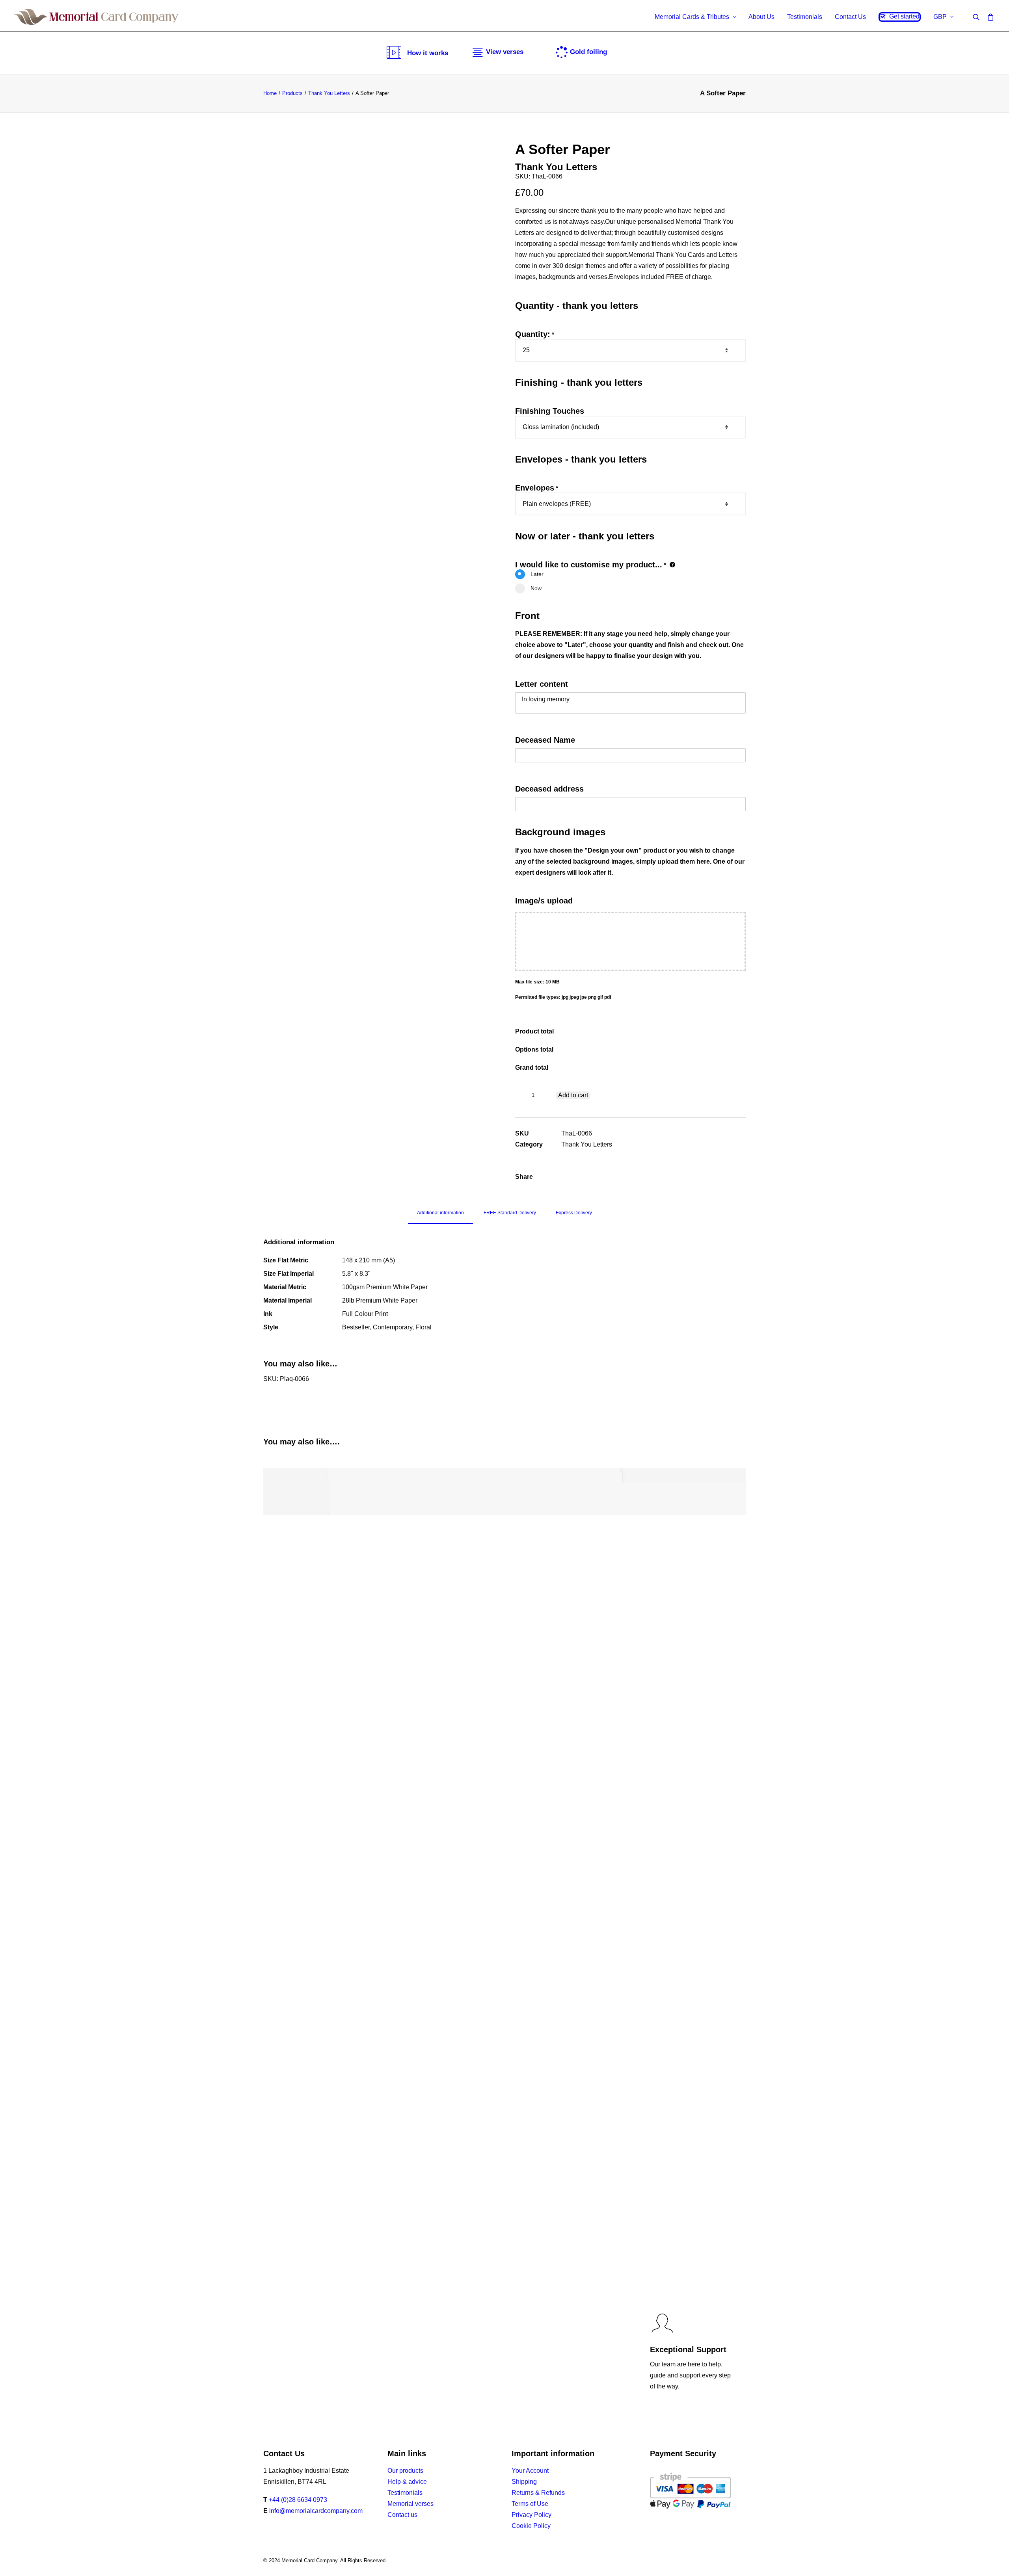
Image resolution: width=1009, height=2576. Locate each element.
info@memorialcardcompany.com (316, 2511)
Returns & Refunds (538, 2493)
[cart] (989, 17)
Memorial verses (410, 2504)
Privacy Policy (531, 2515)
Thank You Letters (329, 93)
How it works (428, 53)
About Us (761, 17)
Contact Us (850, 17)
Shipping (524, 2482)
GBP (940, 17)
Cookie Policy (531, 2526)
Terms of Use (530, 2504)
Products (292, 93)
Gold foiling (588, 52)
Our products (405, 2471)
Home (270, 93)
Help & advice (407, 2482)
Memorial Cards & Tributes (692, 17)
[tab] (440, 1216)
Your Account (530, 2471)
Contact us (402, 2515)
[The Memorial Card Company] (97, 17)
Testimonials (805, 17)
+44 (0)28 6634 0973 (298, 2500)
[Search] (978, 17)
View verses (505, 52)
